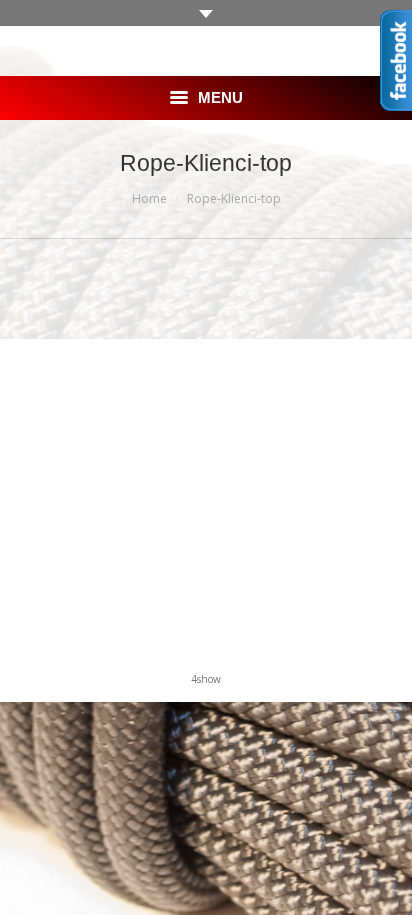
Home (149, 198)
